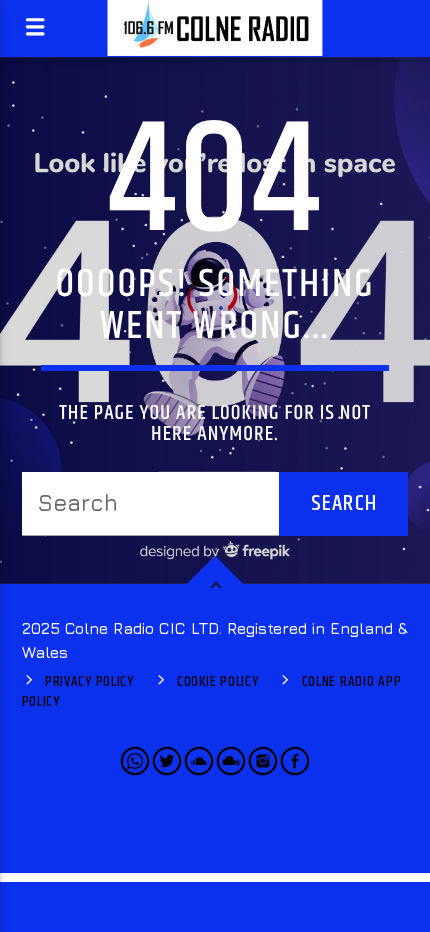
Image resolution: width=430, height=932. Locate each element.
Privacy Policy (89, 682)
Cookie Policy (217, 682)
